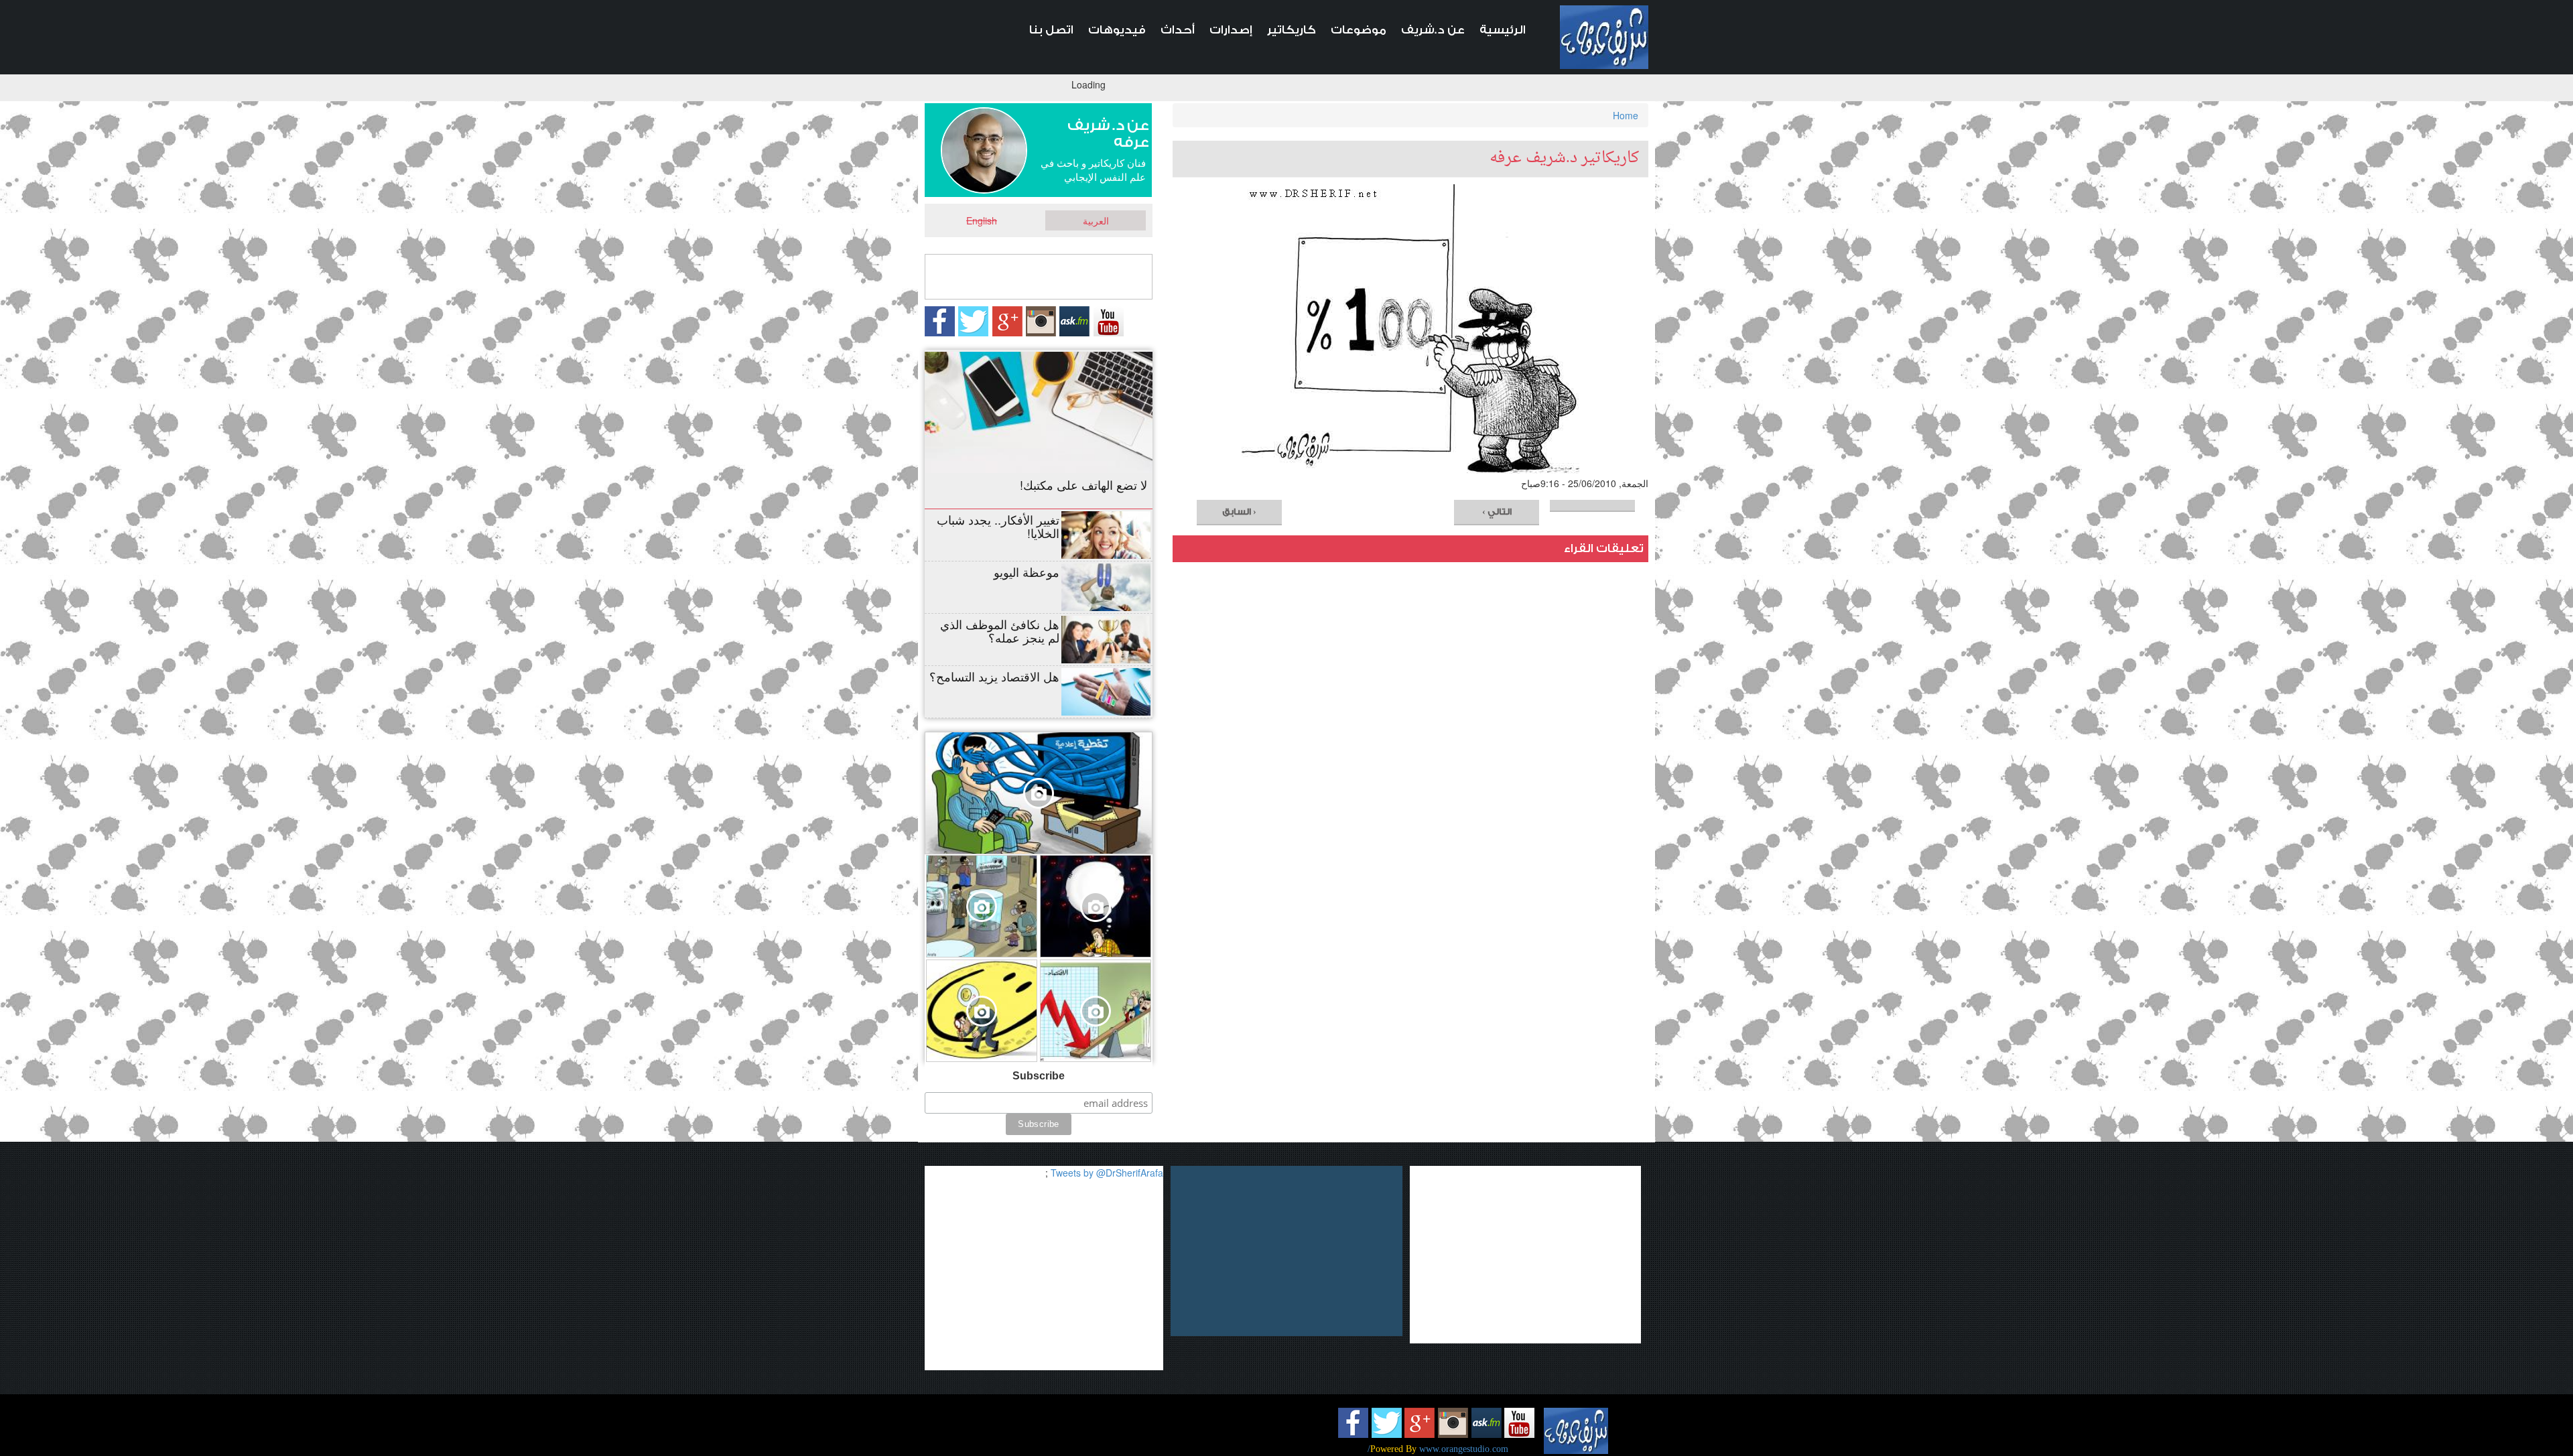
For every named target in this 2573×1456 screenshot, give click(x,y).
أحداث (1178, 30)
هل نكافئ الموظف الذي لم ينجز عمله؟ (1000, 631)
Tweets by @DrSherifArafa (1107, 1173)
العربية (1096, 220)
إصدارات (1231, 30)
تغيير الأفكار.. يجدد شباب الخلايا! (998, 526)
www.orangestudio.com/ (1438, 1449)
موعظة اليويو (1027, 572)
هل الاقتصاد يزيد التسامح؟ (994, 676)
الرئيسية (1503, 30)
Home (1626, 115)
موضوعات (1359, 30)
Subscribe (1039, 1076)
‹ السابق (1239, 512)
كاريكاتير (1292, 30)
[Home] (1604, 37)
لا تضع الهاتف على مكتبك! (1083, 484)
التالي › (1497, 512)
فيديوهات (1117, 30)
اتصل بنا (1051, 30)
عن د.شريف (1433, 30)
